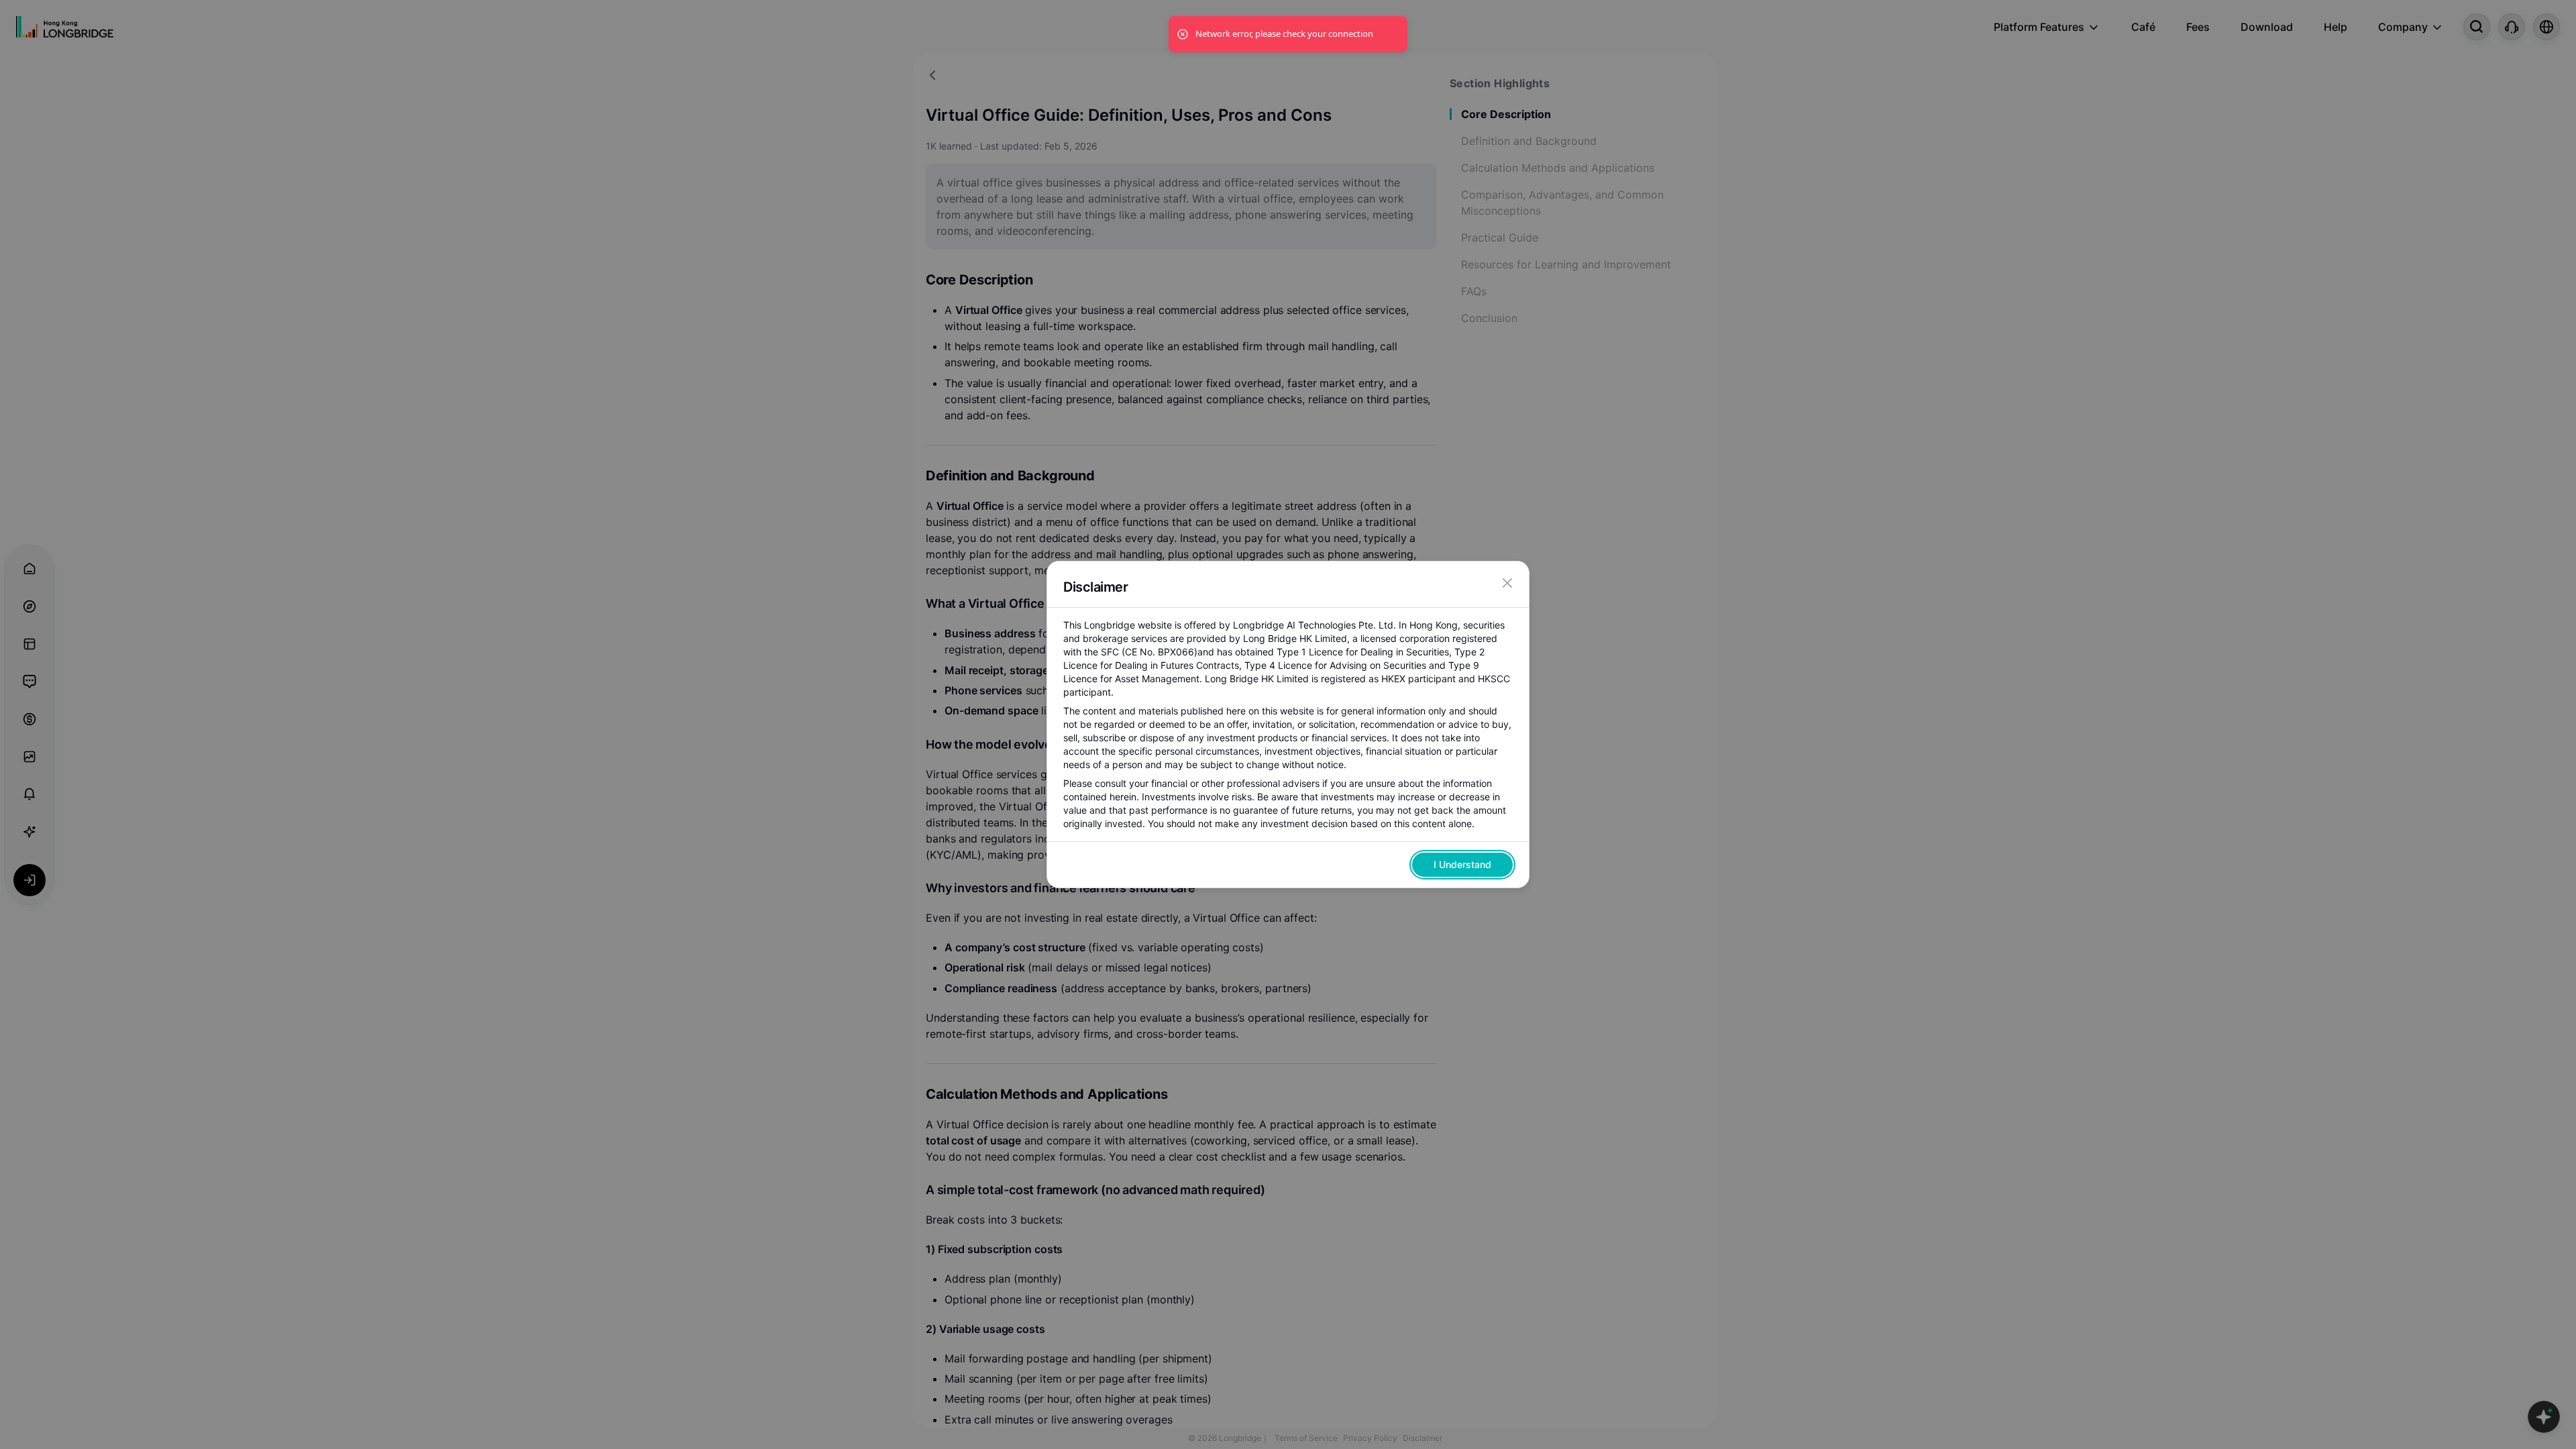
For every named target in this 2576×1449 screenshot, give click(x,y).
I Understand (1462, 864)
